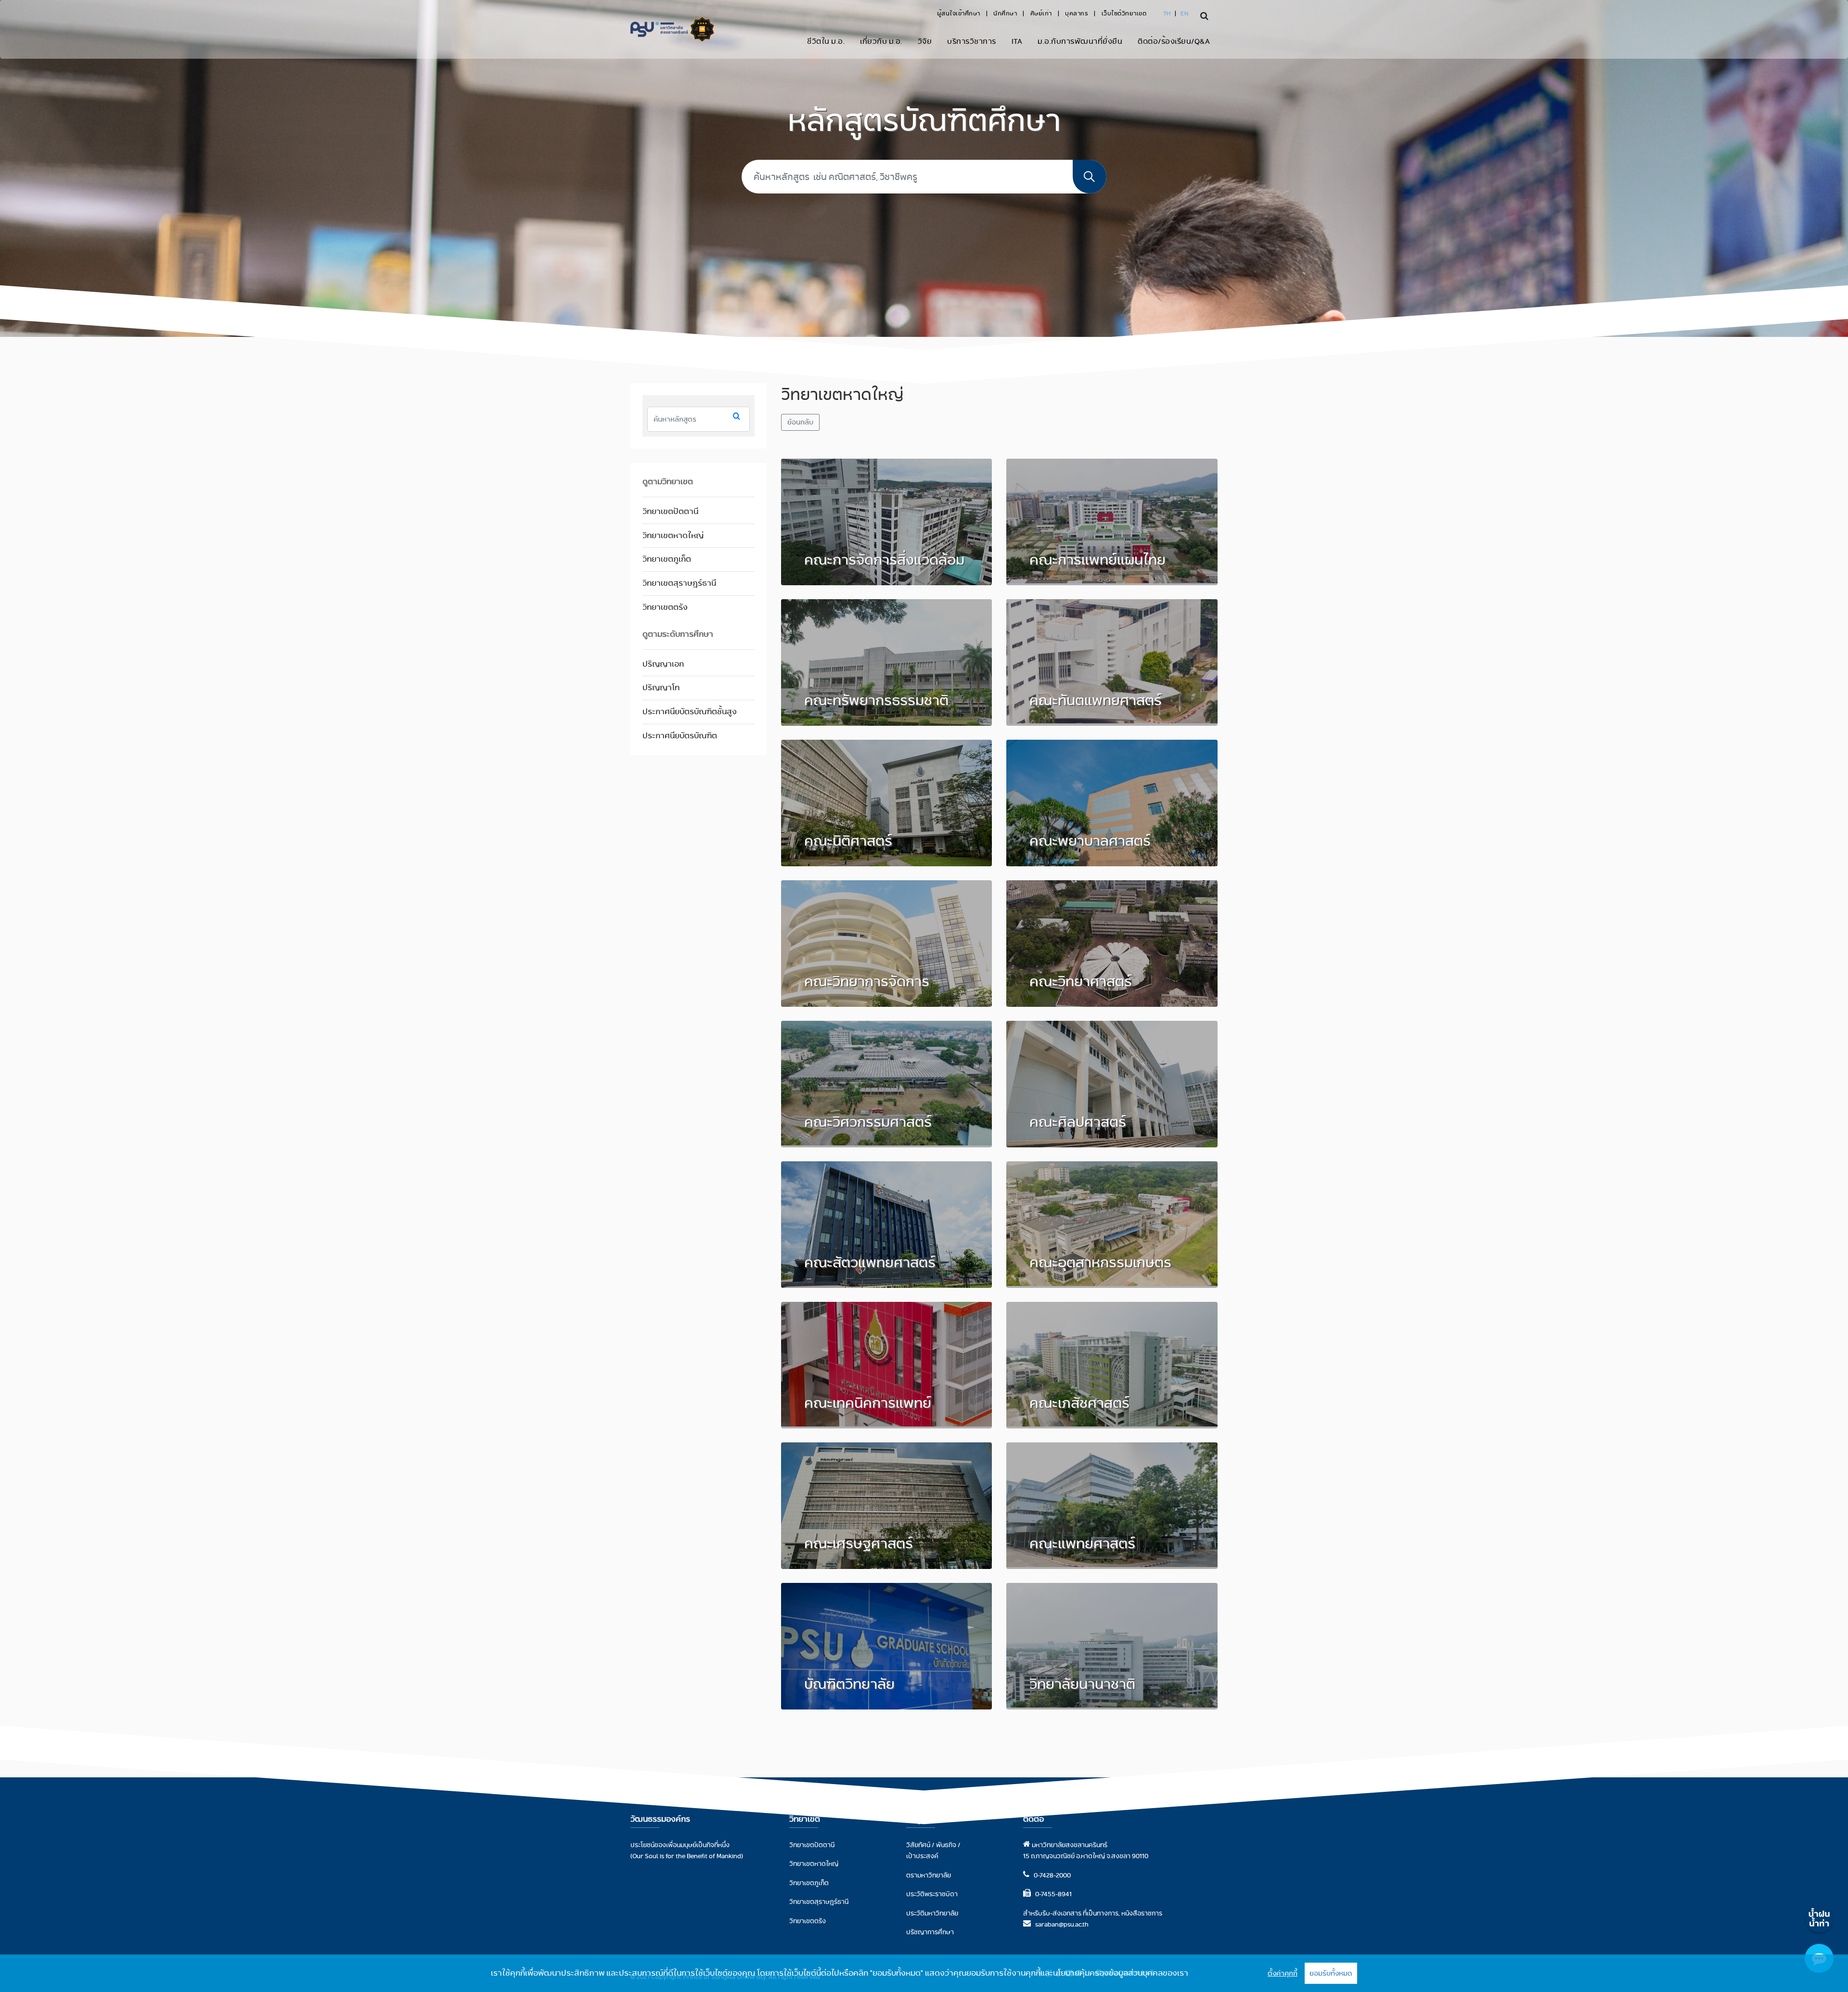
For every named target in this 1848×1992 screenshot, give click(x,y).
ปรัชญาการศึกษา (930, 1932)
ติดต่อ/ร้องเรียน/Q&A (1174, 41)
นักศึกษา (1005, 13)
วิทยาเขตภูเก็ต (667, 559)
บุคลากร (1077, 13)
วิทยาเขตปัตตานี (670, 511)
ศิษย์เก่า (1041, 13)
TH (1167, 13)
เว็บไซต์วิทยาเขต (1124, 13)
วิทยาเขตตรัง (665, 607)
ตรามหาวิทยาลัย (929, 1875)
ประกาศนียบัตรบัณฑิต (680, 736)
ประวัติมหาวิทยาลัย (932, 1913)
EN (1184, 13)
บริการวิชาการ (972, 41)
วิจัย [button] (925, 41)
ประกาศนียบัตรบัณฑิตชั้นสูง (690, 712)
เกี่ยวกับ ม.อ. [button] (881, 41)
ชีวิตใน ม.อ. (826, 41)
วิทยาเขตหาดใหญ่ (673, 535)
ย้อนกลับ (800, 422)
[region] (924, 1973)
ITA (1017, 41)
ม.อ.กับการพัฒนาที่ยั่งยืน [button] (1080, 41)
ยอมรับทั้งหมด (1331, 1973)
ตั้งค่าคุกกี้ (1283, 1973)
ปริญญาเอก (663, 664)
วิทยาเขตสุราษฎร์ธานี (679, 583)
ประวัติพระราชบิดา (932, 1894)
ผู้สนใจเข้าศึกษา (959, 13)
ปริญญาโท (661, 688)
